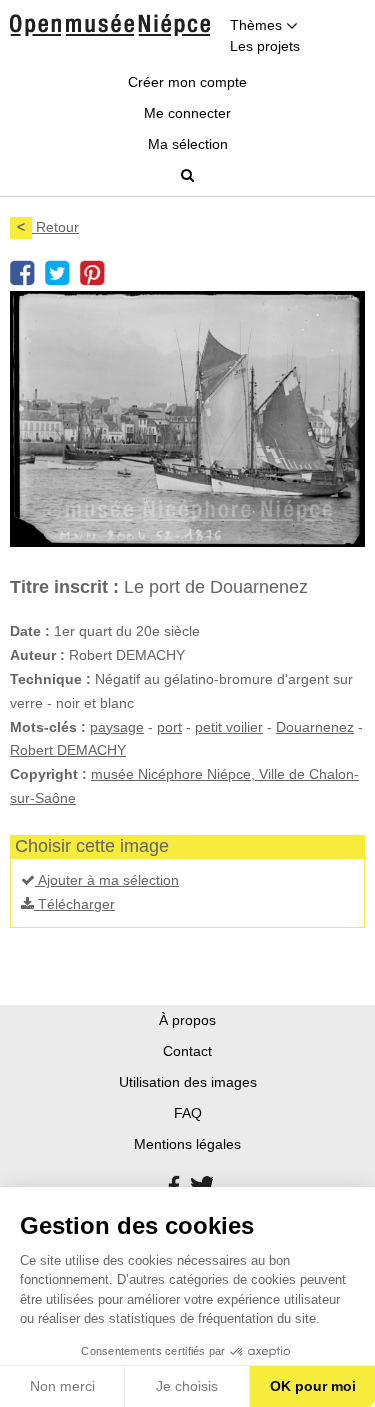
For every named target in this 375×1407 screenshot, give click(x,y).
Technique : (50, 679)
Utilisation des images (188, 1082)
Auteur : (37, 655)
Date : (30, 631)
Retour (48, 227)
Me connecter (187, 113)
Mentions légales (187, 1144)
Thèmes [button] (258, 25)
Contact (187, 1051)
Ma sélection (188, 144)
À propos (187, 1020)
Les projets (265, 46)
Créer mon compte (187, 82)
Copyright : (48, 774)
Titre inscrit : (64, 587)
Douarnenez (315, 727)
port (169, 727)
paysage (117, 727)
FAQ (188, 1113)
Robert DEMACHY (68, 750)
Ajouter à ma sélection (107, 880)
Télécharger (74, 904)
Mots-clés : (48, 727)
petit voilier (229, 727)
